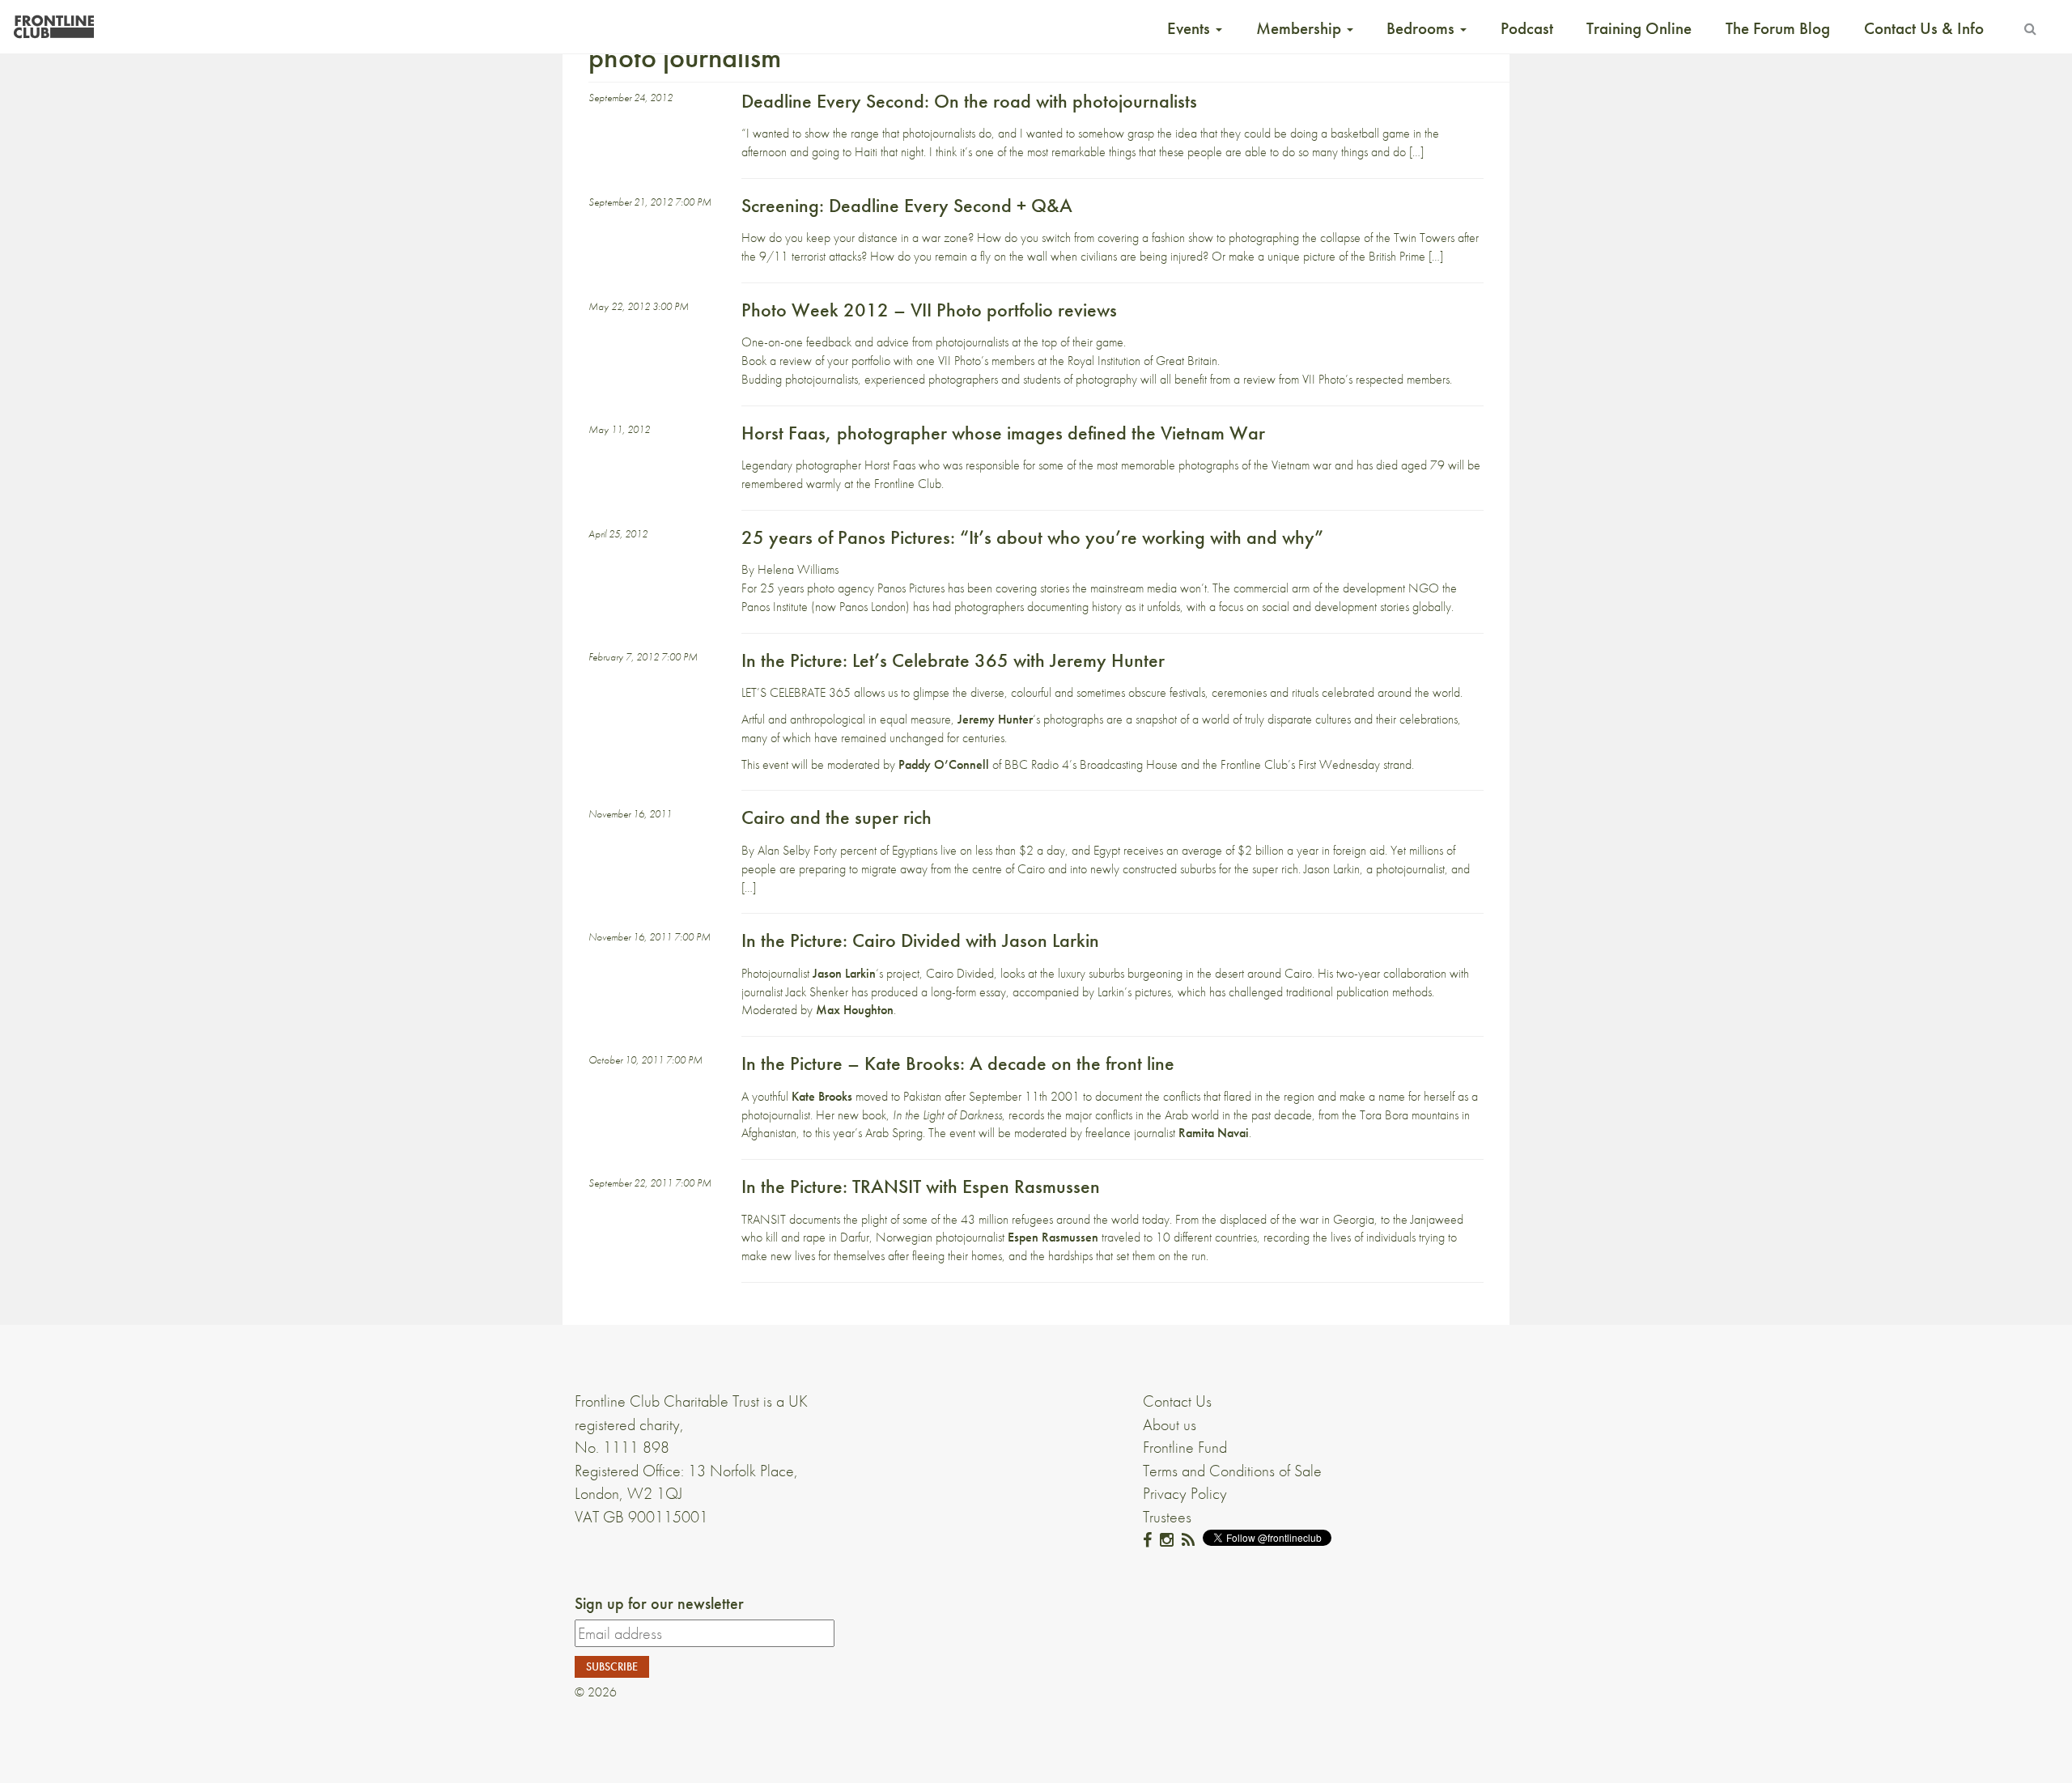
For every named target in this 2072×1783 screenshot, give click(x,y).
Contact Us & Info (1924, 28)
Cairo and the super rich (836, 817)
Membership (1301, 28)
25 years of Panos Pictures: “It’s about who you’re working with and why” (1032, 537)
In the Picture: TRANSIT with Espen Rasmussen (921, 1186)
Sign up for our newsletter (659, 1603)
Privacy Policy (1185, 1493)
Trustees (1167, 1517)
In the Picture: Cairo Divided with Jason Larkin (920, 940)
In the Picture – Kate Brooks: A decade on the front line (958, 1063)
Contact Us (1177, 1401)
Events (1191, 28)
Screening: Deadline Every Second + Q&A (907, 205)
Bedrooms (1422, 28)
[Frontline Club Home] (53, 22)
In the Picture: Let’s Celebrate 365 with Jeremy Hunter (953, 660)
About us (1170, 1424)
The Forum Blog (1778, 28)
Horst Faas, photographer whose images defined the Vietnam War (1003, 433)
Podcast (1527, 28)
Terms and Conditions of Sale (1232, 1471)
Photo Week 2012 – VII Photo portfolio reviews (929, 310)
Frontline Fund (1185, 1447)
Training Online (1639, 28)
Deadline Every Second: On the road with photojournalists (969, 101)
